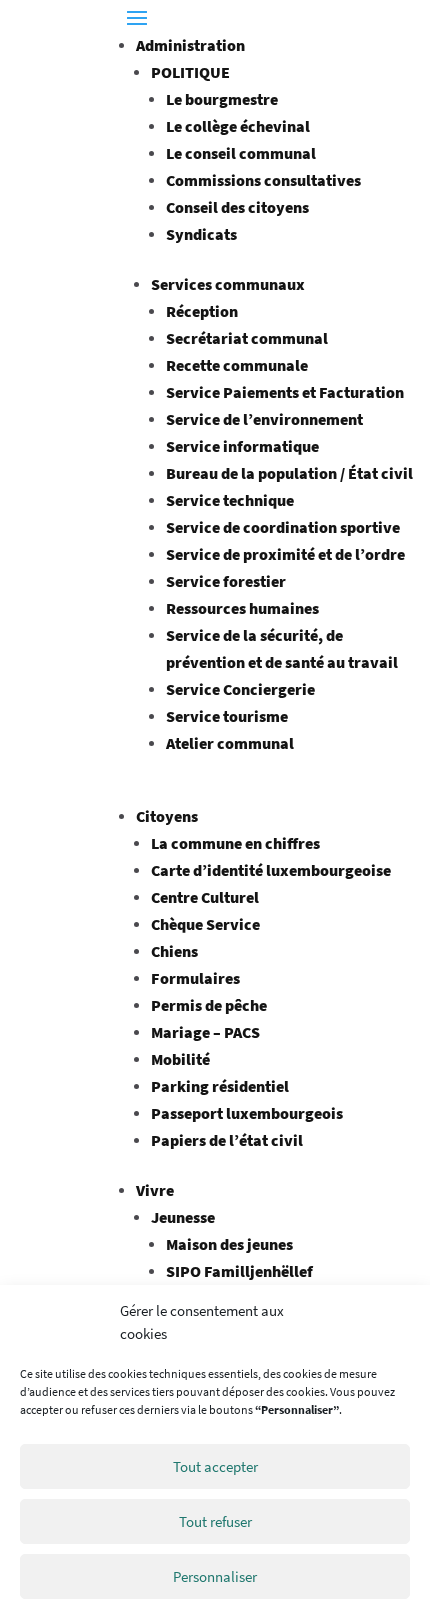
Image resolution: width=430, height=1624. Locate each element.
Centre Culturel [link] (205, 897)
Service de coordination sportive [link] (283, 527)
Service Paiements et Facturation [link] (285, 392)
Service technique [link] (230, 500)
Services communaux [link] (228, 284)
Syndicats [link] (201, 234)
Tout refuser (215, 1521)
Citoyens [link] (167, 816)
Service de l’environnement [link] (264, 419)
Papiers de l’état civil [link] (227, 1140)
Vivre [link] (155, 1190)
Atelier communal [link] (230, 743)
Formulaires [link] (195, 978)
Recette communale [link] (237, 365)
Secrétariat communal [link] (247, 338)
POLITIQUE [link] (190, 72)
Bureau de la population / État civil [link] (289, 473)
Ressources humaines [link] (242, 608)
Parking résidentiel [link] (220, 1086)
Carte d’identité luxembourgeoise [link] (271, 870)
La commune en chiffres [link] (235, 843)
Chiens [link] (174, 951)
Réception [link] (202, 311)
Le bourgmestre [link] (222, 99)
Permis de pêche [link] (209, 1005)
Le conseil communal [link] (241, 153)
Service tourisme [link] (227, 716)
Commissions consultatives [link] (263, 180)
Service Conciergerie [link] (240, 689)
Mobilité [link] (180, 1059)
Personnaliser (215, 1576)
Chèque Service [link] (205, 924)
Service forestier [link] (226, 581)
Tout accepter (215, 1466)
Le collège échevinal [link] (238, 126)
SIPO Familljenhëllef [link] (239, 1271)
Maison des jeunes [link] (229, 1244)
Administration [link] (190, 45)
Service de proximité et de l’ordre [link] (285, 554)
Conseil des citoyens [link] (237, 207)
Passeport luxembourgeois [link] (247, 1113)
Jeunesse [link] (183, 1217)
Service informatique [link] (242, 446)
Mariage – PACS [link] (205, 1032)
